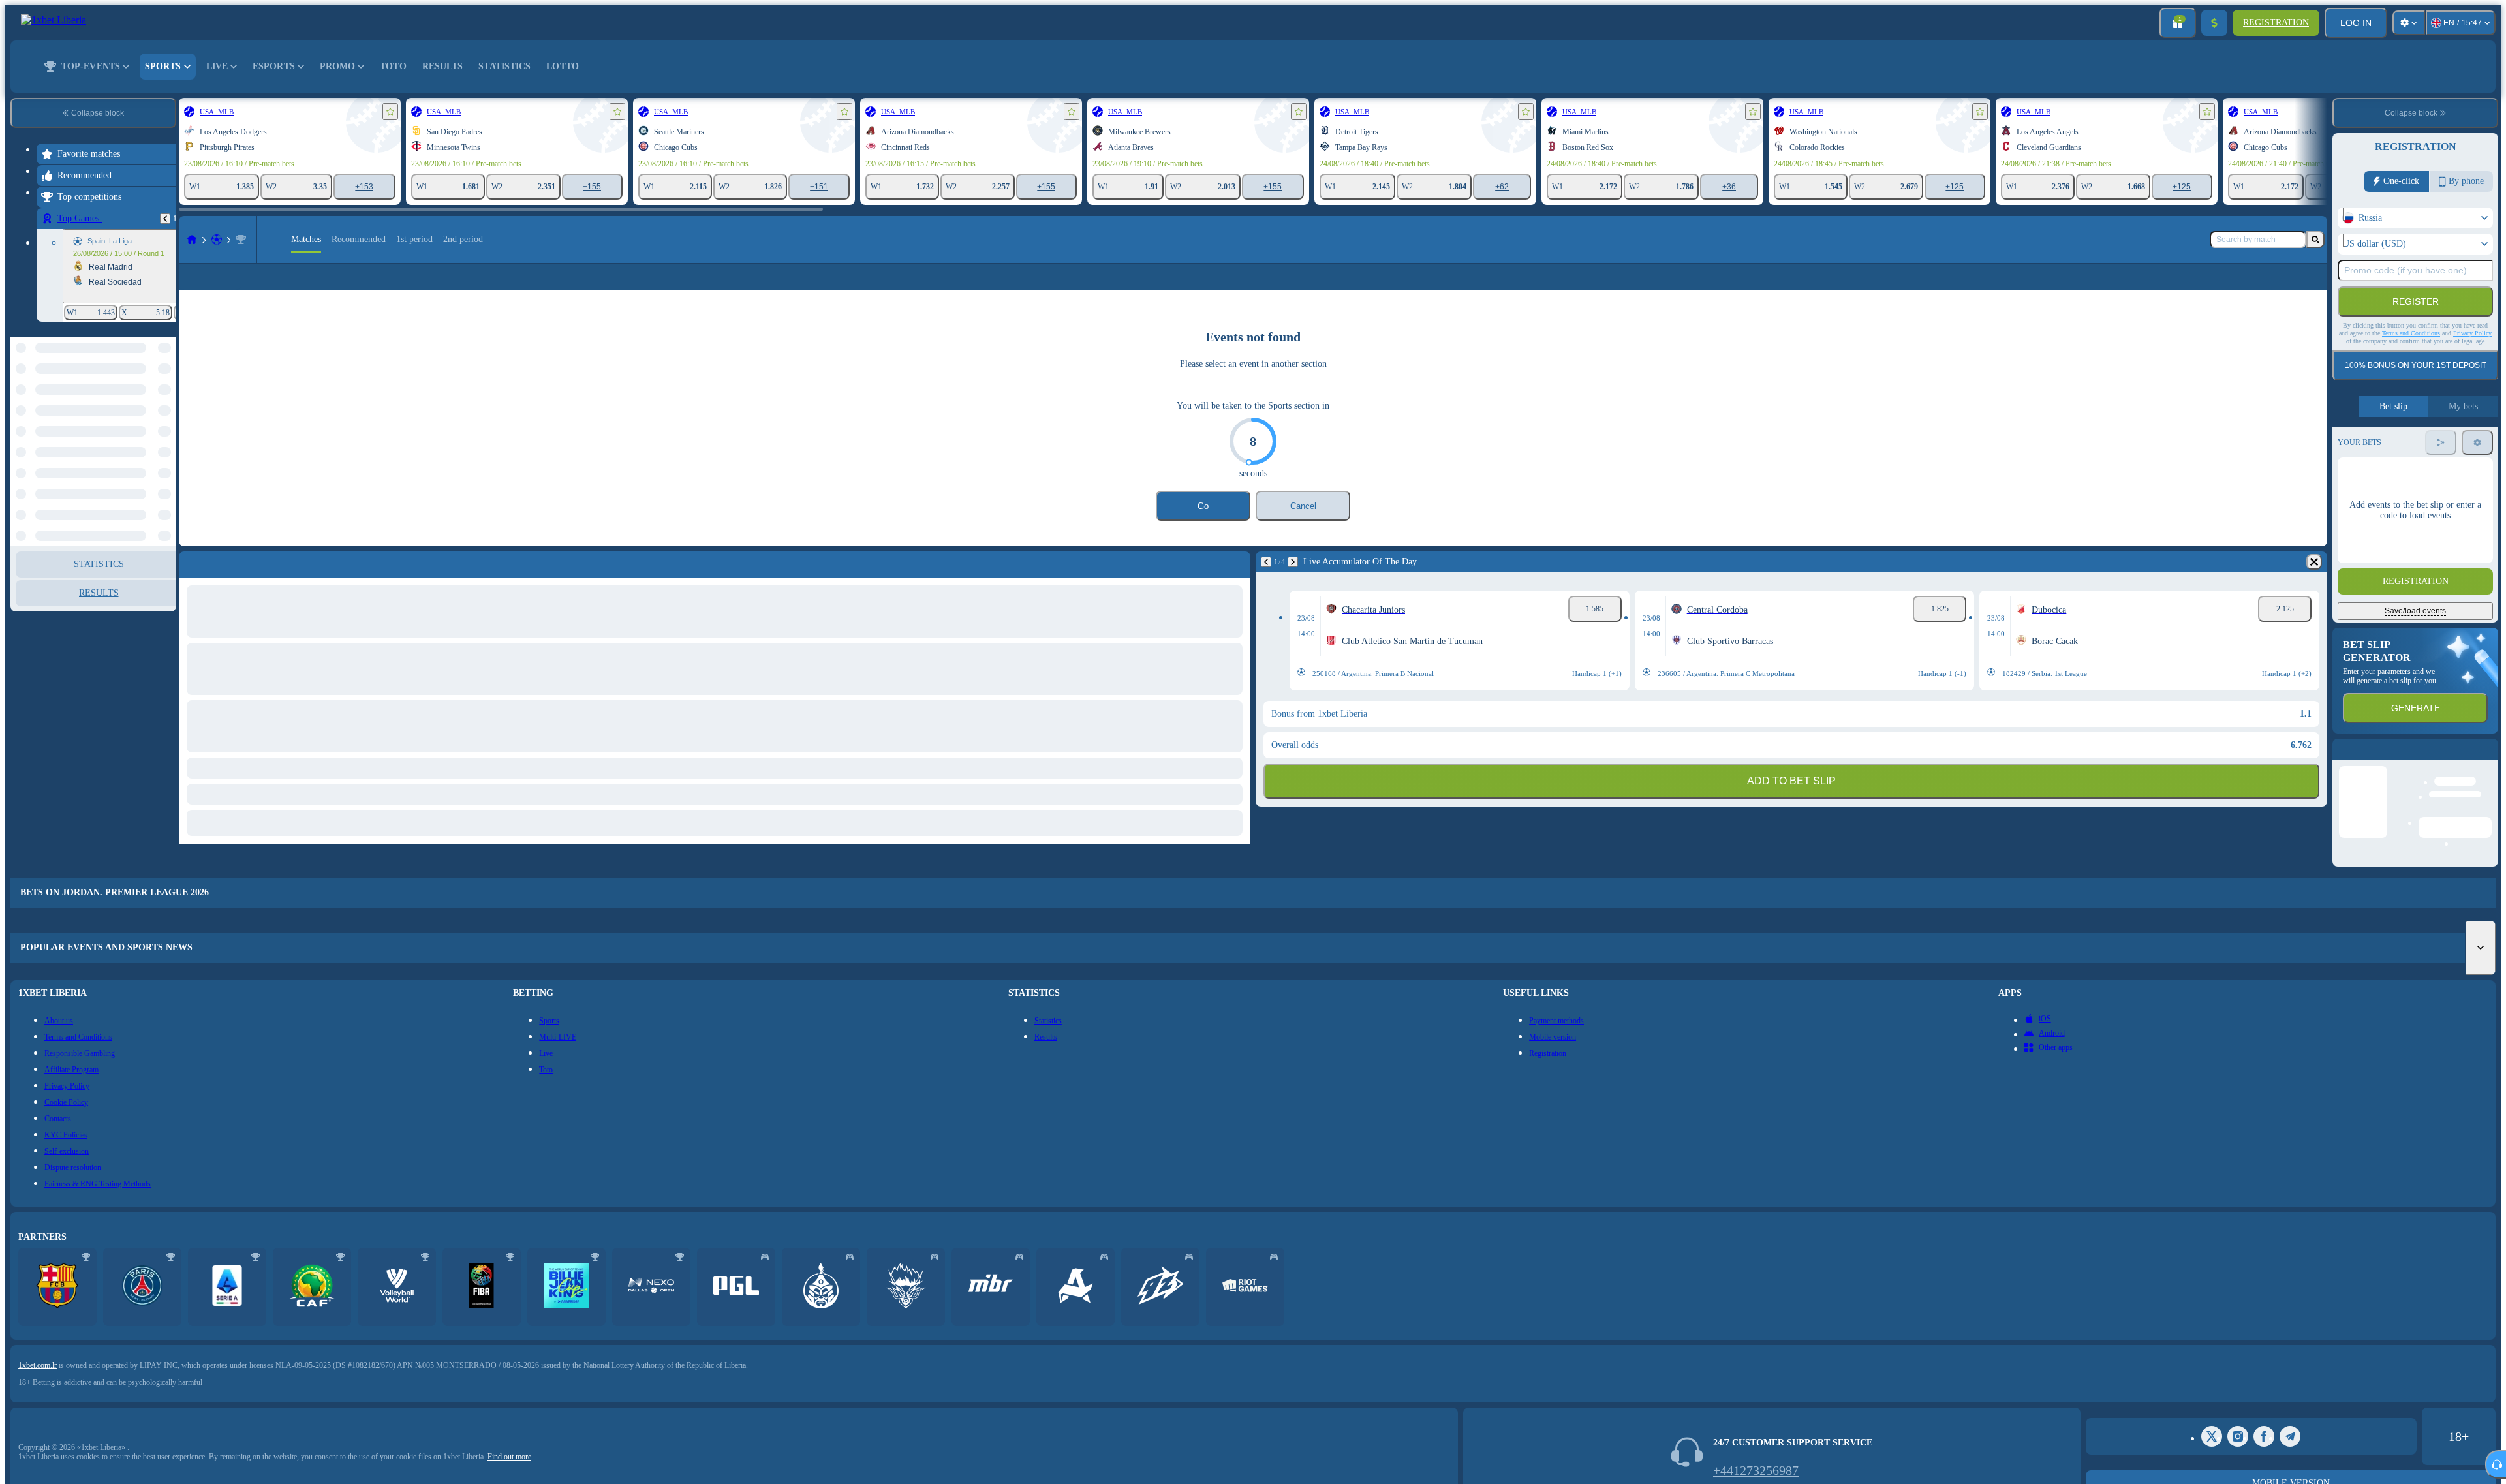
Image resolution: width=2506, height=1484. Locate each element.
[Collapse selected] (149, 405)
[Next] (1293, 583)
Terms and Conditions (2411, 333)
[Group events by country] (165, 405)
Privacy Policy (2472, 333)
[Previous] (165, 219)
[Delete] (2314, 583)
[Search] (2315, 240)
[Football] (217, 240)
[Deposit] (2214, 23)
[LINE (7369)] (192, 240)
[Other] (2291, 287)
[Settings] (2409, 23)
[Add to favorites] (390, 112)
